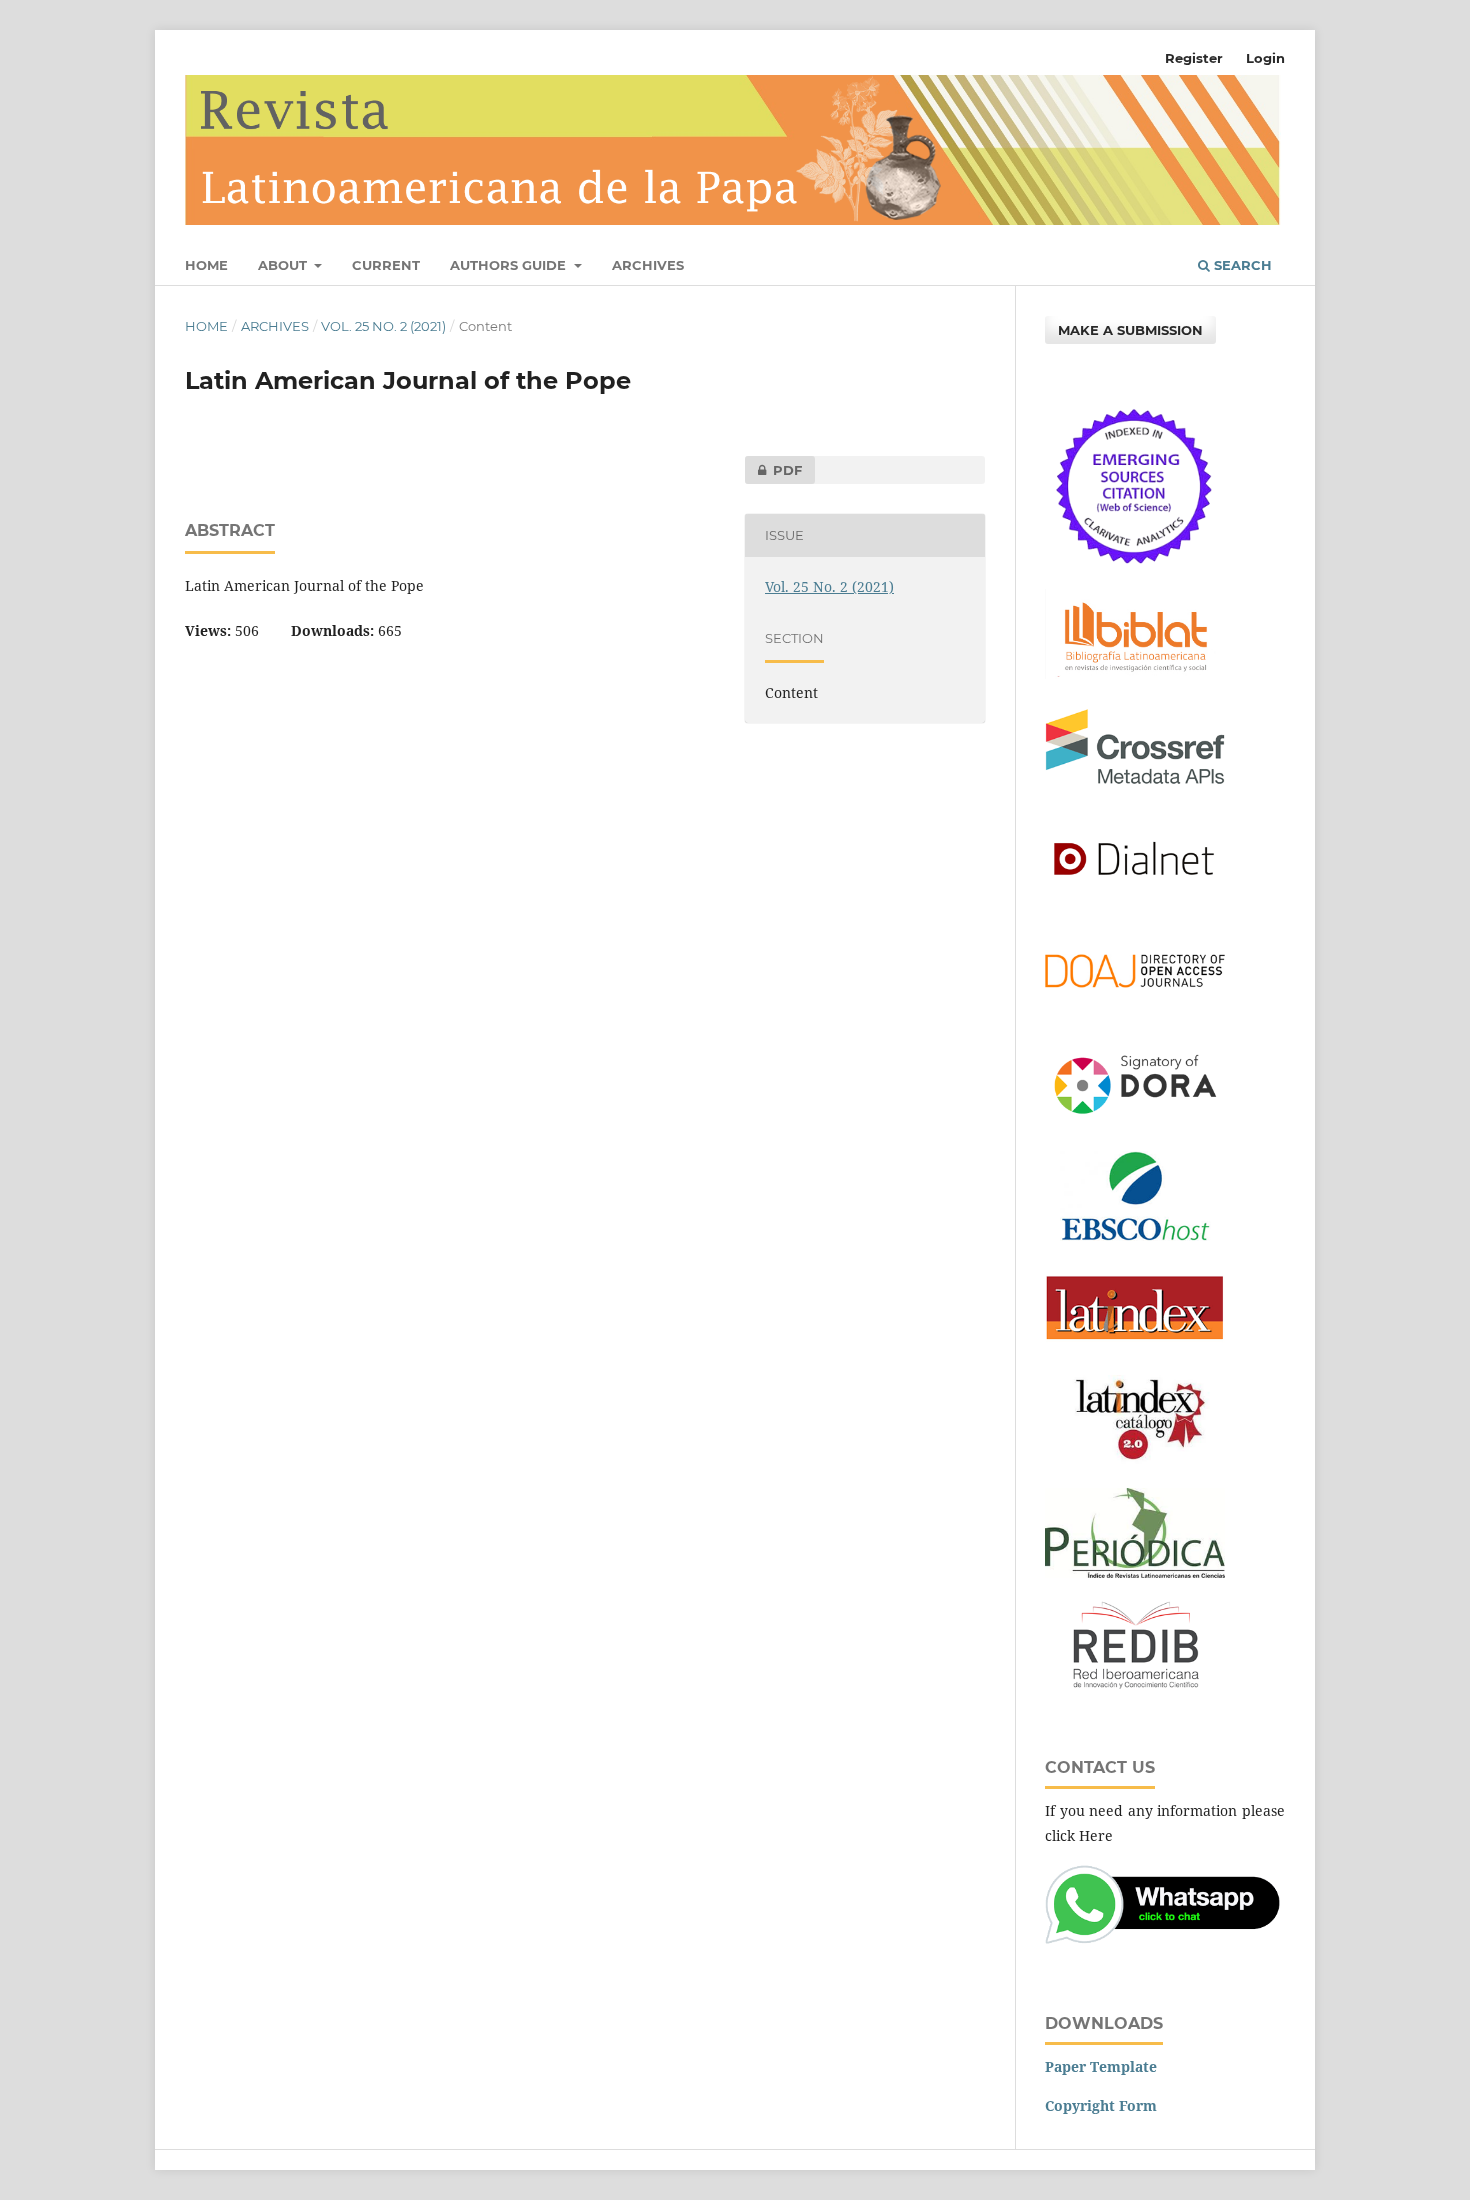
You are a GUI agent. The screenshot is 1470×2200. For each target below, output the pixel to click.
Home (206, 265)
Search (1241, 265)
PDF (773, 470)
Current (386, 265)
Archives (648, 265)
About (284, 265)
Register (1194, 58)
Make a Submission (1130, 330)
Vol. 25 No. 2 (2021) (383, 326)
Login (1265, 58)
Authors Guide (510, 265)
